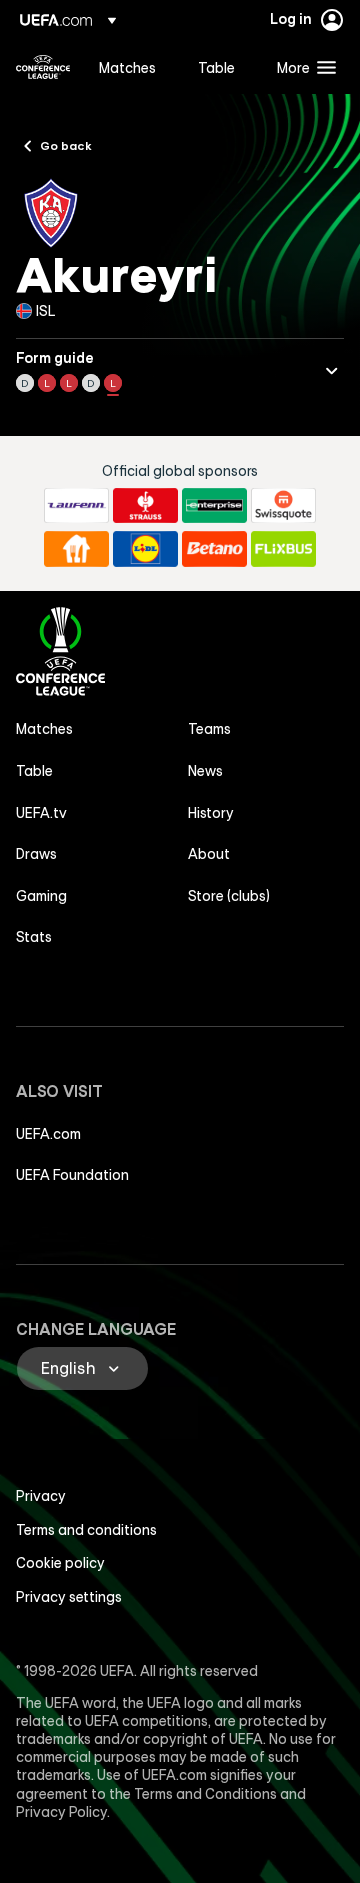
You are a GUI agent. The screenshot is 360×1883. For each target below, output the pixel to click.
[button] (302, 67)
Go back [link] (66, 145)
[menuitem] (131, 67)
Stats (34, 937)
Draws (36, 854)
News (205, 771)
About (209, 854)
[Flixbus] (283, 549)
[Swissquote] (283, 506)
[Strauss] (145, 506)
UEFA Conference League (43, 67)
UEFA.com (48, 1134)
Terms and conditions (86, 1530)
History (211, 813)
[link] (127, 67)
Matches (44, 729)
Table (34, 771)
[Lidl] (145, 549)
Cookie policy (60, 1563)
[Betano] (214, 549)
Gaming (41, 896)
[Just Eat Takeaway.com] (76, 549)
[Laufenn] (76, 506)
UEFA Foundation (72, 1175)
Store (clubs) (229, 896)
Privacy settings (69, 1597)
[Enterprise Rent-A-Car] (214, 506)
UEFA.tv (41, 813)
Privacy (41, 1496)
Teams (209, 729)
